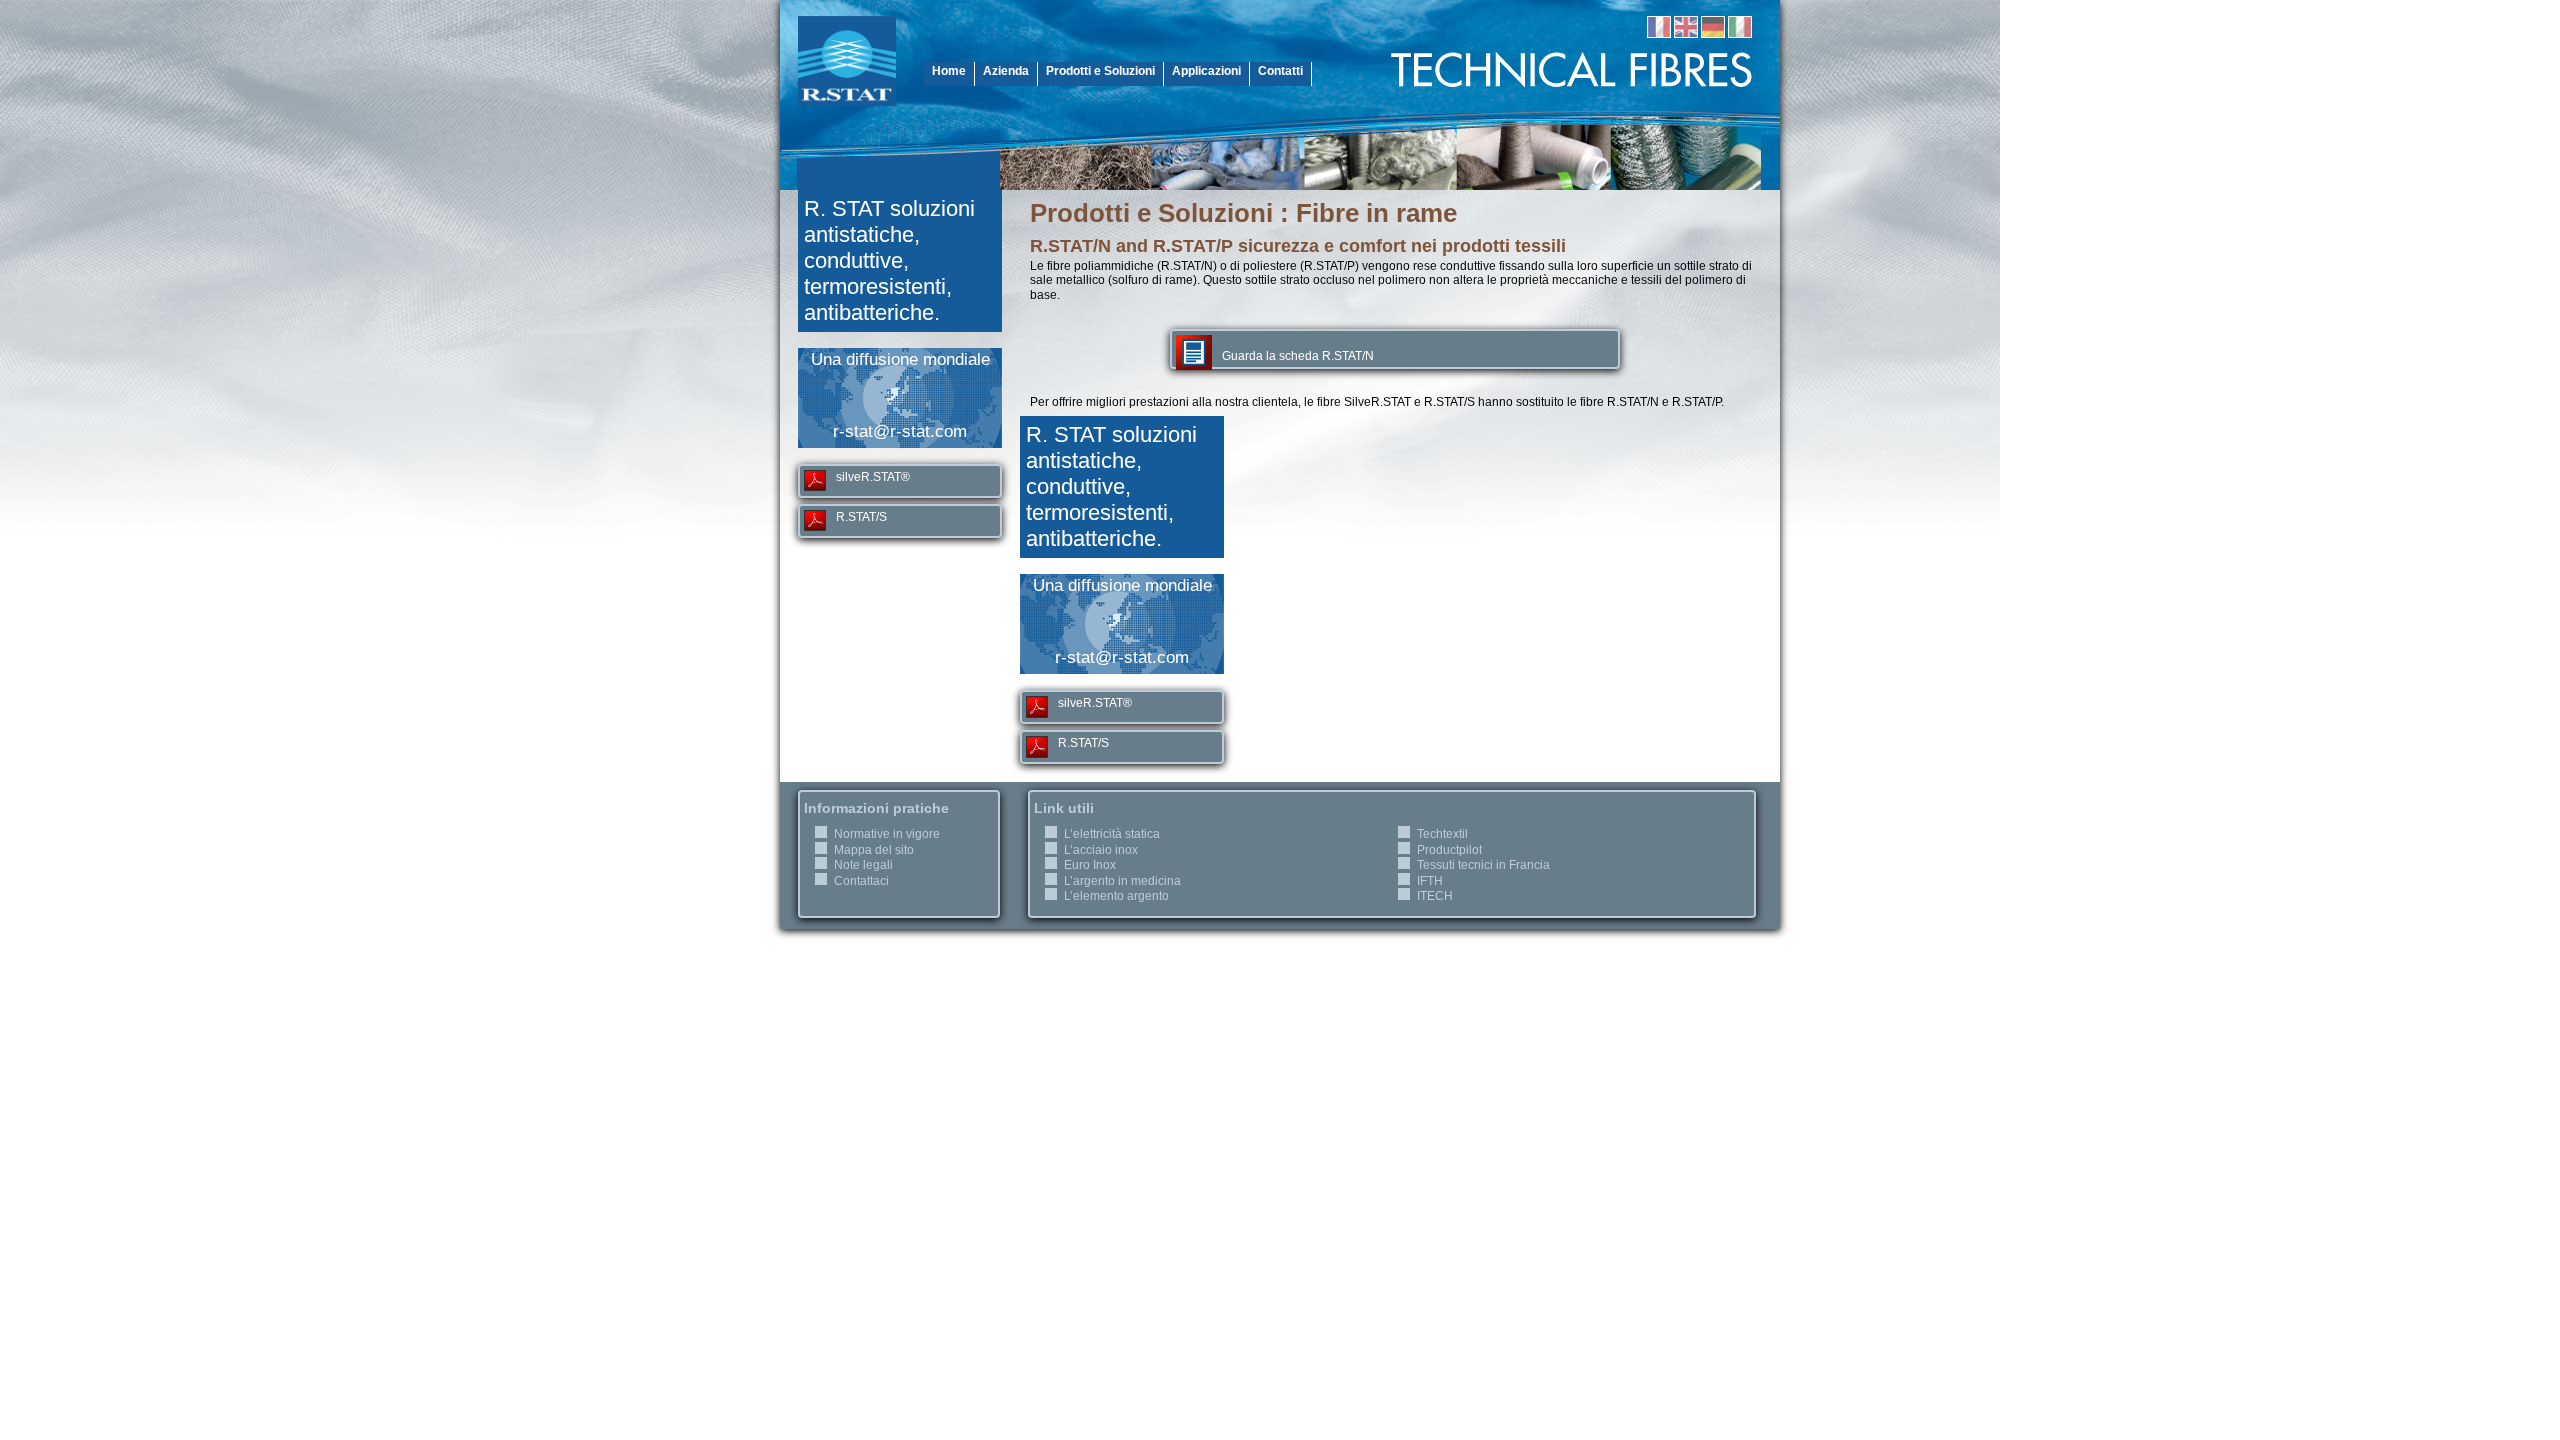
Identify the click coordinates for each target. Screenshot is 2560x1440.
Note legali (863, 865)
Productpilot (1449, 850)
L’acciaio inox (1101, 850)
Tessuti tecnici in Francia (1483, 865)
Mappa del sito (874, 850)
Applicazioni (1206, 71)
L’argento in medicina (1122, 881)
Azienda (1006, 71)
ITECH (1435, 896)
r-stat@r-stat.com (900, 431)
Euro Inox (1090, 865)
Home (949, 71)
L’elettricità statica (1112, 834)
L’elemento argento (1116, 896)
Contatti (1280, 71)
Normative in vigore (887, 834)
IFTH (1430, 881)
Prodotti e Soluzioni (1100, 71)
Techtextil (1442, 834)
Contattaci (861, 881)
